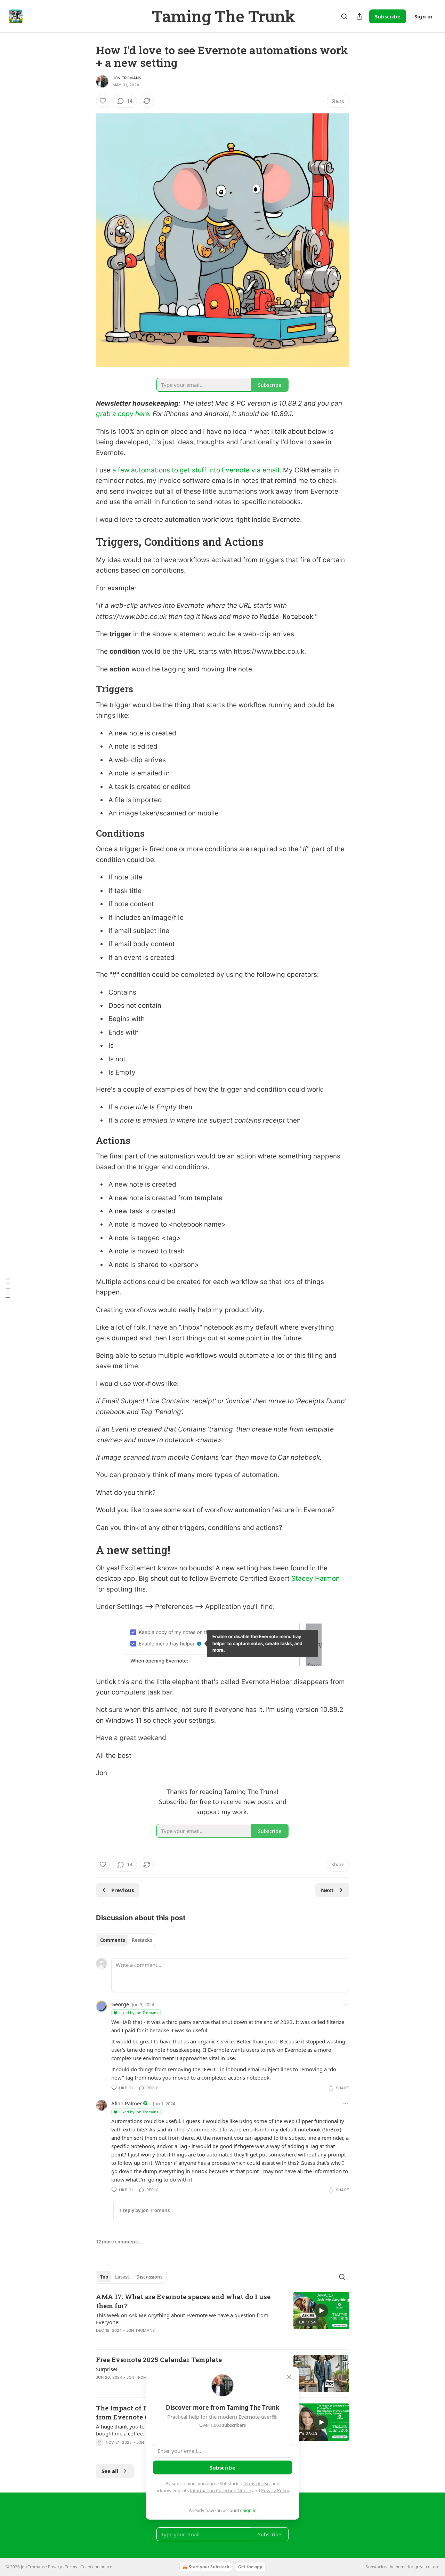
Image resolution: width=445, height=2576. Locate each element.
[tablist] (126, 1940)
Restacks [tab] (142, 1940)
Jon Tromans (127, 78)
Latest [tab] (122, 2277)
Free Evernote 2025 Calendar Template (159, 2359)
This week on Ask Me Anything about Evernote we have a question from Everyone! (182, 2319)
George (120, 2004)
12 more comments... (120, 2242)
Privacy (55, 2567)
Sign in (423, 16)
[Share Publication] (359, 16)
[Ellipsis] (346, 2004)
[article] (222, 2318)
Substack (374, 2567)
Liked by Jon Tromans (139, 2013)
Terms (71, 2567)
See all (110, 2471)
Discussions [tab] (149, 2277)
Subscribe (388, 16)
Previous (123, 1890)
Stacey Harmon (315, 1578)
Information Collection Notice (220, 2490)
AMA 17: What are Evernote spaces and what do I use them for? (183, 2301)
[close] (289, 2377)
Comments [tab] (112, 1940)
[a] (321, 2311)
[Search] (344, 16)
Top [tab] (104, 2277)
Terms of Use (256, 2483)
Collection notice (96, 2567)
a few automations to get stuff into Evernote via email (196, 470)
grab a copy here (123, 414)
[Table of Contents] (8, 1288)
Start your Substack (209, 2567)
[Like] (103, 101)
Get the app (250, 2567)
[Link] (86, 542)
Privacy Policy (275, 2490)
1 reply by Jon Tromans (144, 2210)
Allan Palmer (127, 2103)
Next (327, 1890)
